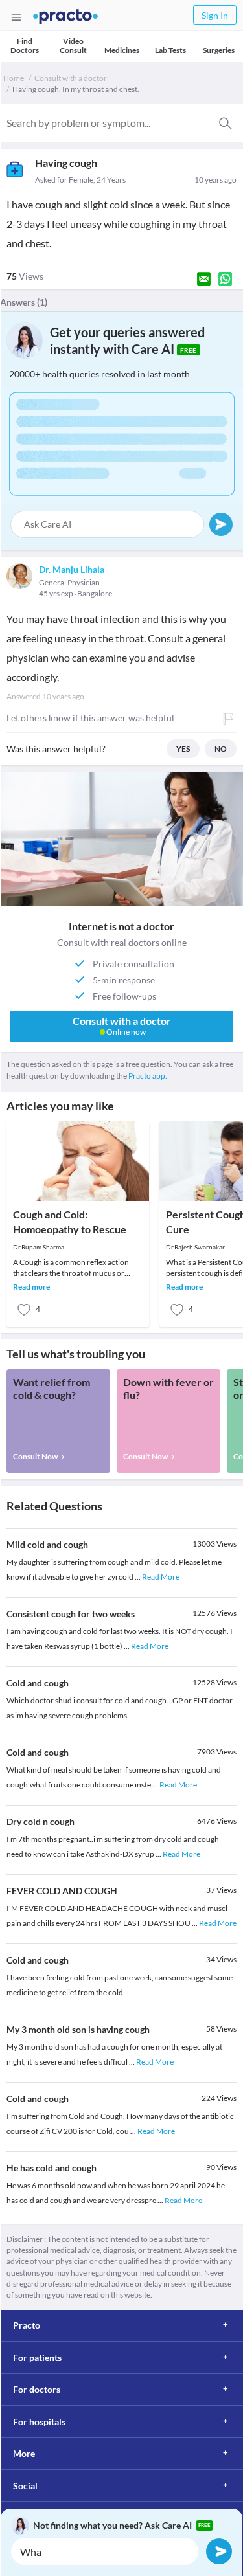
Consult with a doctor (71, 78)
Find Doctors (25, 46)
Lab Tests (170, 50)
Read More (161, 1577)
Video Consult (73, 46)
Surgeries (219, 50)
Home (14, 78)
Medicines (122, 50)
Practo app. (148, 1076)
